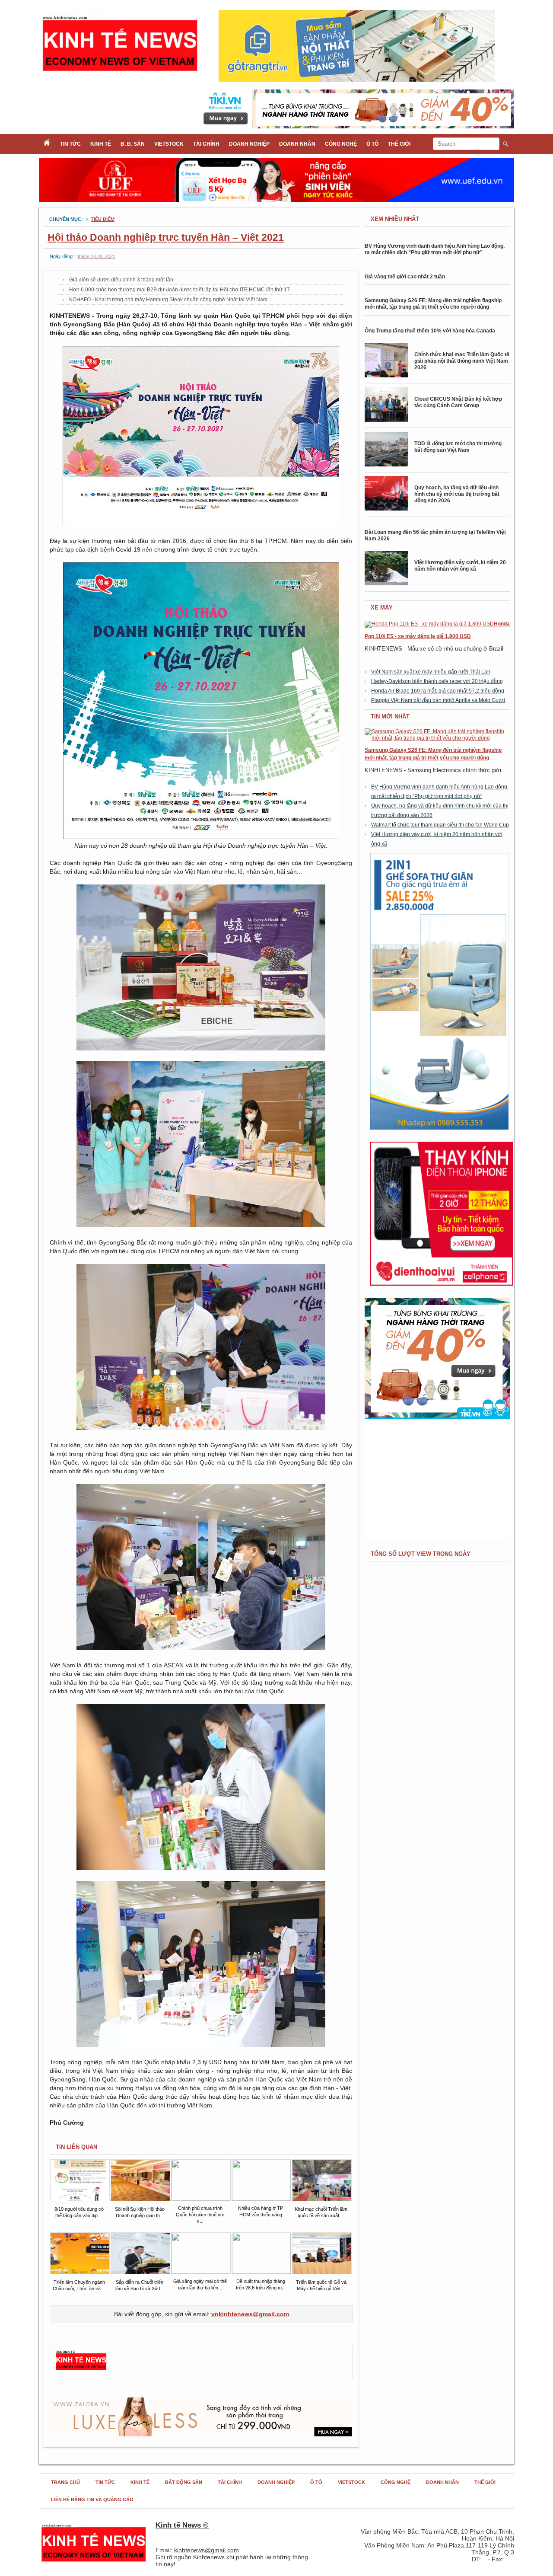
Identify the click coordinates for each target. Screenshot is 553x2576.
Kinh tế (101, 144)
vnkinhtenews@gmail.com (250, 2314)
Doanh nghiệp (249, 144)
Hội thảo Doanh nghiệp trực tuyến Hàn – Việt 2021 (166, 237)
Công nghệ (341, 144)
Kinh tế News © (182, 2525)
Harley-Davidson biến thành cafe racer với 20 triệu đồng (437, 681)
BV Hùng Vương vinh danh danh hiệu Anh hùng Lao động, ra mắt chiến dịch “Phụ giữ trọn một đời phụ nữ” (435, 249)
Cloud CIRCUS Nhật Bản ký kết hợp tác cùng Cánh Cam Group (458, 402)
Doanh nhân (297, 144)
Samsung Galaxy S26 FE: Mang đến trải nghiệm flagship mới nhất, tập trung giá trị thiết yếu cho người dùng (433, 304)
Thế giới (399, 144)
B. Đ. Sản (133, 144)
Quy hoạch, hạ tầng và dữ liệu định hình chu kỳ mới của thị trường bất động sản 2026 (457, 494)
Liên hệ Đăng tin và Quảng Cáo (92, 2499)
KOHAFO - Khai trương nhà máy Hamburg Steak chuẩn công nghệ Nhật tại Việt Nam (168, 300)
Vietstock (169, 144)
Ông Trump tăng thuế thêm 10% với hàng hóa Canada (430, 331)
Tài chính (206, 144)
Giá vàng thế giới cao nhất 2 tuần (405, 277)
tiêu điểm (103, 219)
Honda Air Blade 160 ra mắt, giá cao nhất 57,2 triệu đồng (438, 691)
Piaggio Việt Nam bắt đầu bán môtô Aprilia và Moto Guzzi (438, 700)
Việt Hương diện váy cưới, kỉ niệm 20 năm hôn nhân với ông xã (460, 566)
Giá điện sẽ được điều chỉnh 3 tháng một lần (121, 280)
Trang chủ (65, 2482)
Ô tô (372, 144)
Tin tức (70, 144)
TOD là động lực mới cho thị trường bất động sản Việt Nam (458, 447)
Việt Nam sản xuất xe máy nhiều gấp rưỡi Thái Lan (431, 672)
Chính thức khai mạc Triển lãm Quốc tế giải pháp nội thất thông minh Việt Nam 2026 (462, 361)
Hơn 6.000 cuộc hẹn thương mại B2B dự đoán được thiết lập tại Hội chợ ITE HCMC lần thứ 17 (180, 290)
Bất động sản (184, 2482)
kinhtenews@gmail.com (207, 2550)
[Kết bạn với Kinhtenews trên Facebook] (81, 2369)
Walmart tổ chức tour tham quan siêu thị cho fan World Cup (440, 825)
